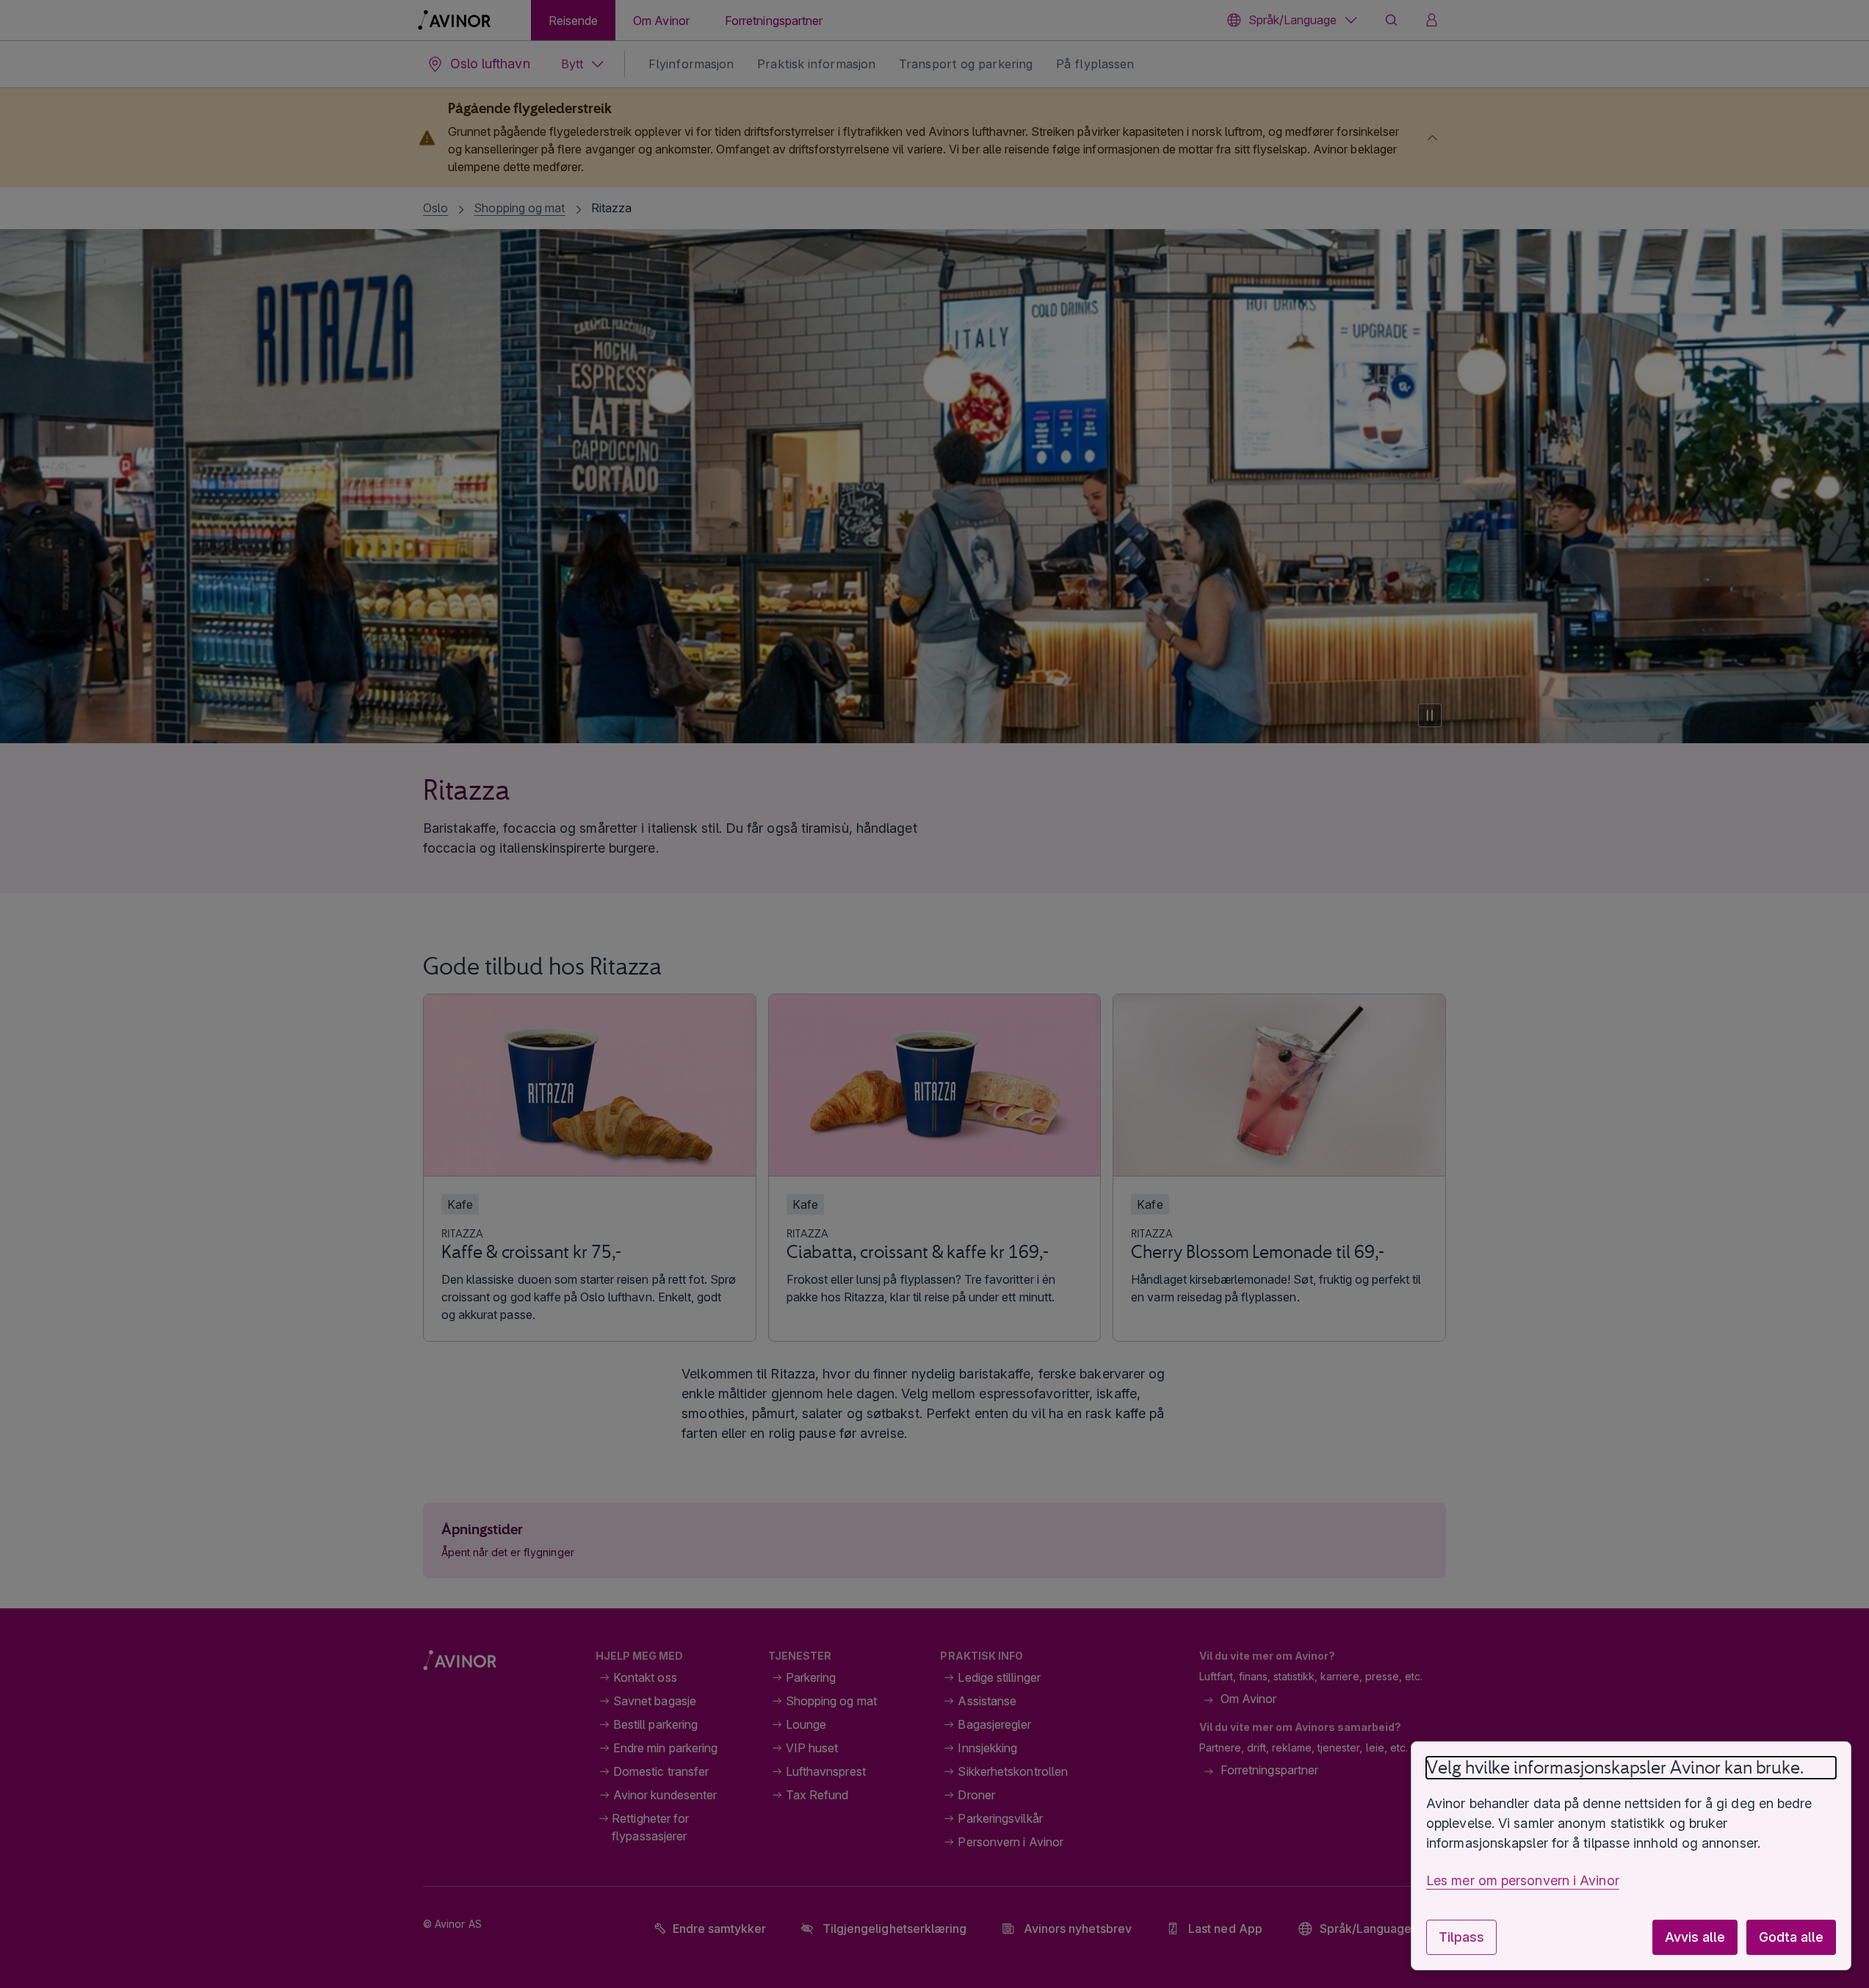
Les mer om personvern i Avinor (1523, 1880)
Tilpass (1461, 1937)
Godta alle (1791, 1937)
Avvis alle (1695, 1937)
